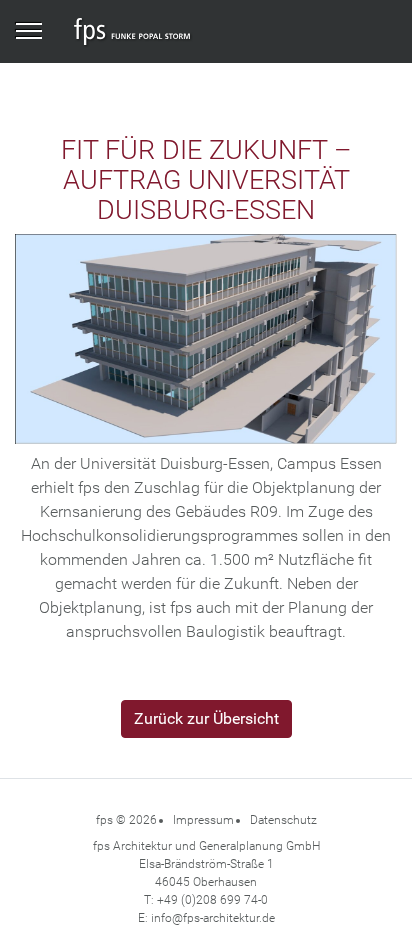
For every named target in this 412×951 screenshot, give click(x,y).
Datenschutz (283, 820)
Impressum (203, 820)
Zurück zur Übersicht (206, 718)
